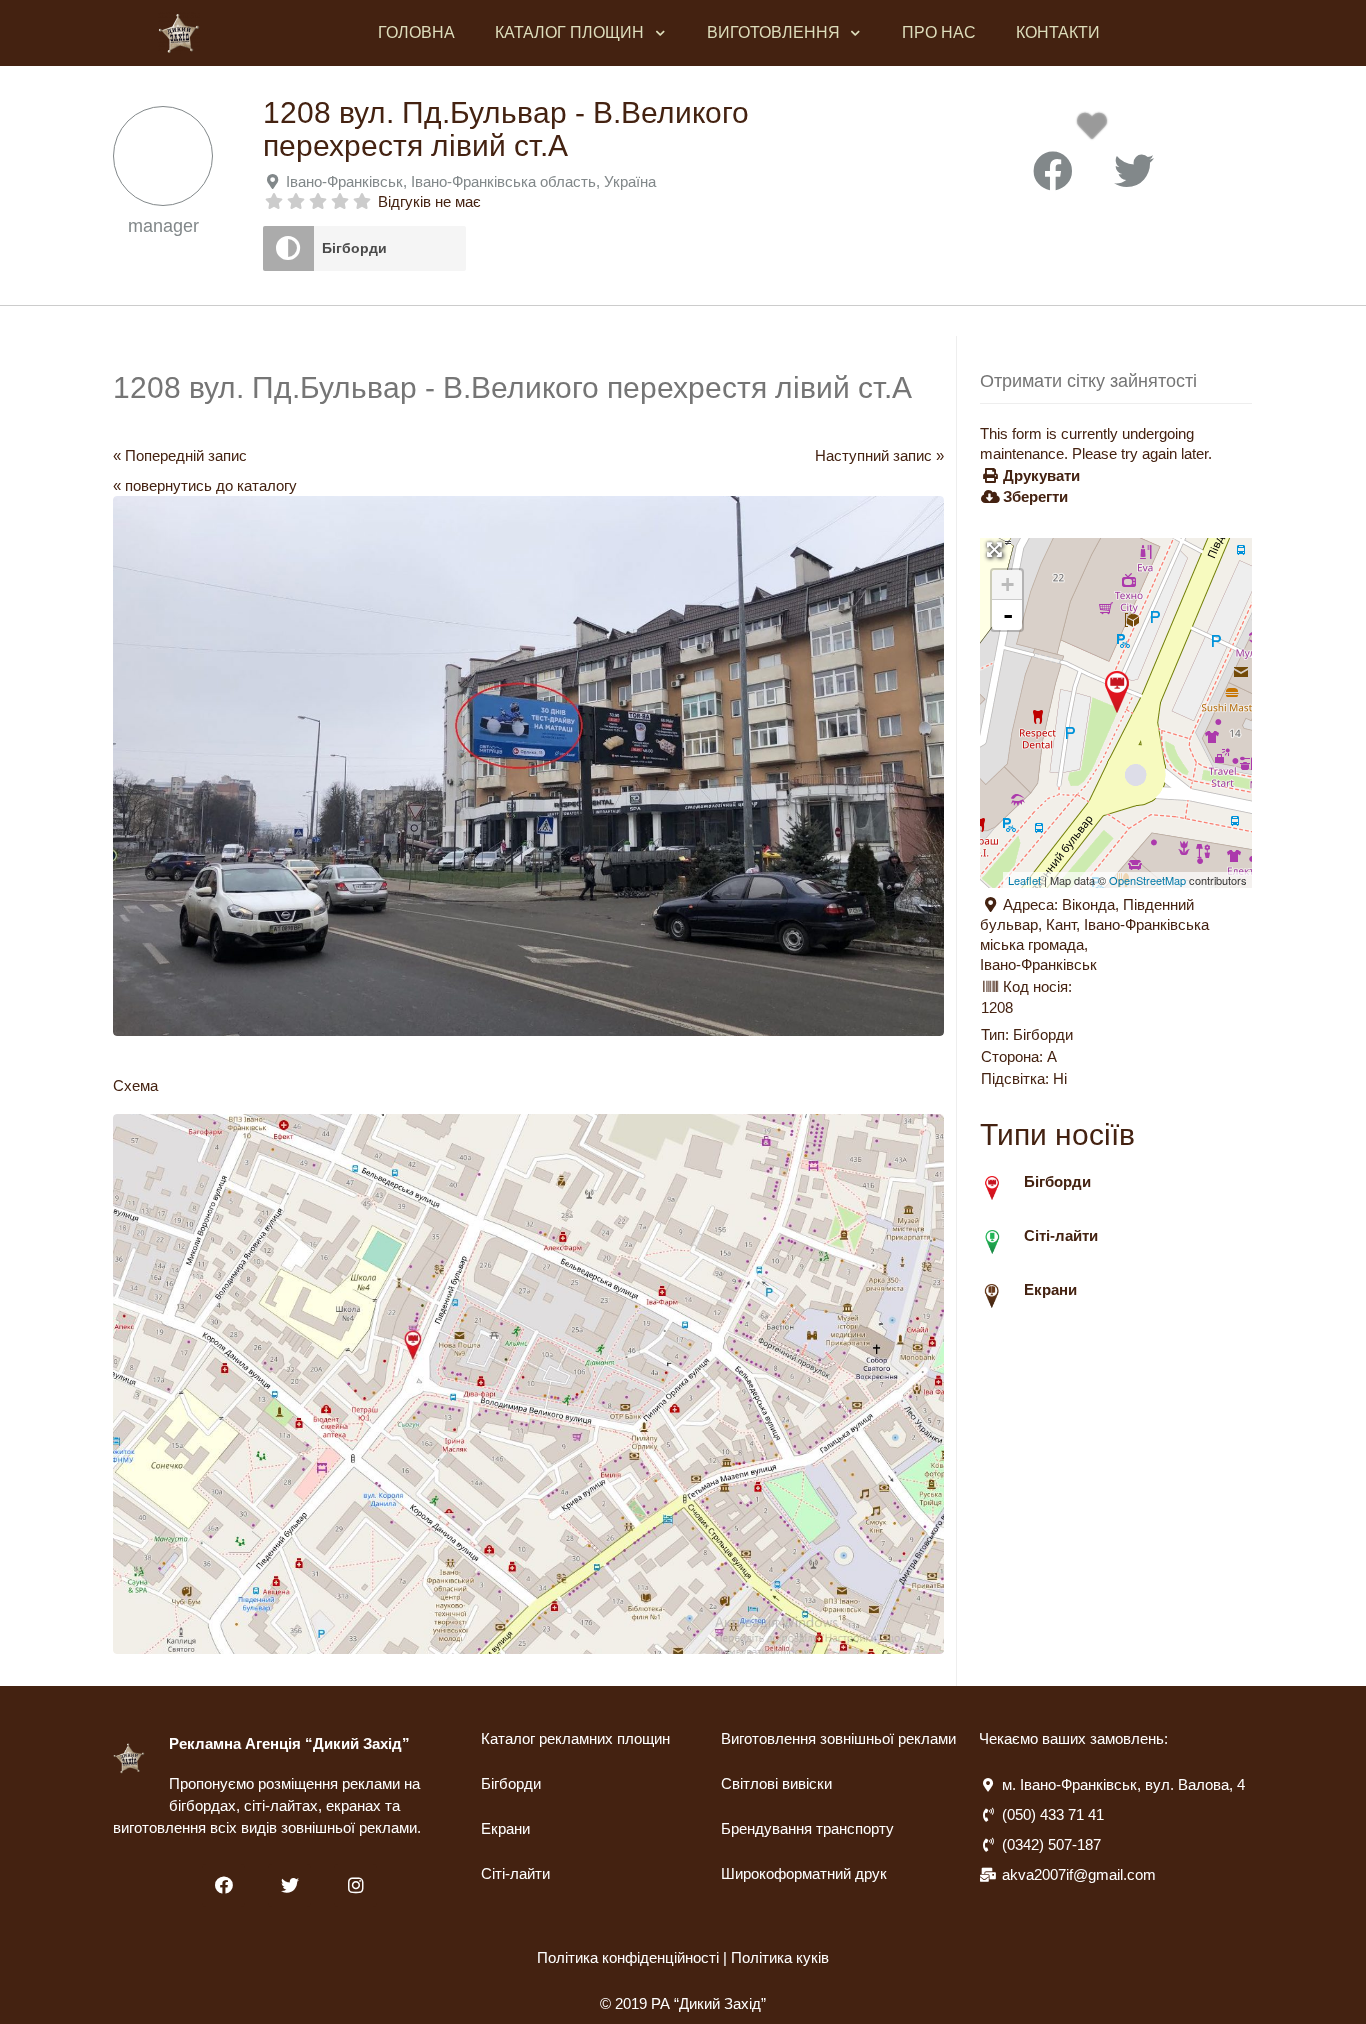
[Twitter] (289, 1885)
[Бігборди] (288, 248)
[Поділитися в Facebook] (1053, 172)
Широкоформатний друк (804, 1873)
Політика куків (780, 1957)
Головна (416, 32)
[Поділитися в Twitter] (1134, 172)
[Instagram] (355, 1885)
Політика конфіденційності (628, 1957)
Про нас (939, 32)
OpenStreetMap (1147, 880)
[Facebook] (223, 1885)
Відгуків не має (429, 201)
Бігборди (354, 248)
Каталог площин (569, 32)
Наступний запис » (879, 455)
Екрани (505, 1828)
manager (163, 226)
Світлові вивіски (776, 1783)
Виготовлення (773, 32)
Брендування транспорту (807, 1828)
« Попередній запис (180, 455)
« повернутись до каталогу (205, 485)
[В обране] (1096, 131)
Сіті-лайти (515, 1873)
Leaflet (1024, 880)
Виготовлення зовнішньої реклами (838, 1738)
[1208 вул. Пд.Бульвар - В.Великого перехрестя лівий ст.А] (1117, 692)
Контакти (1058, 32)
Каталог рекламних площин (575, 1738)
